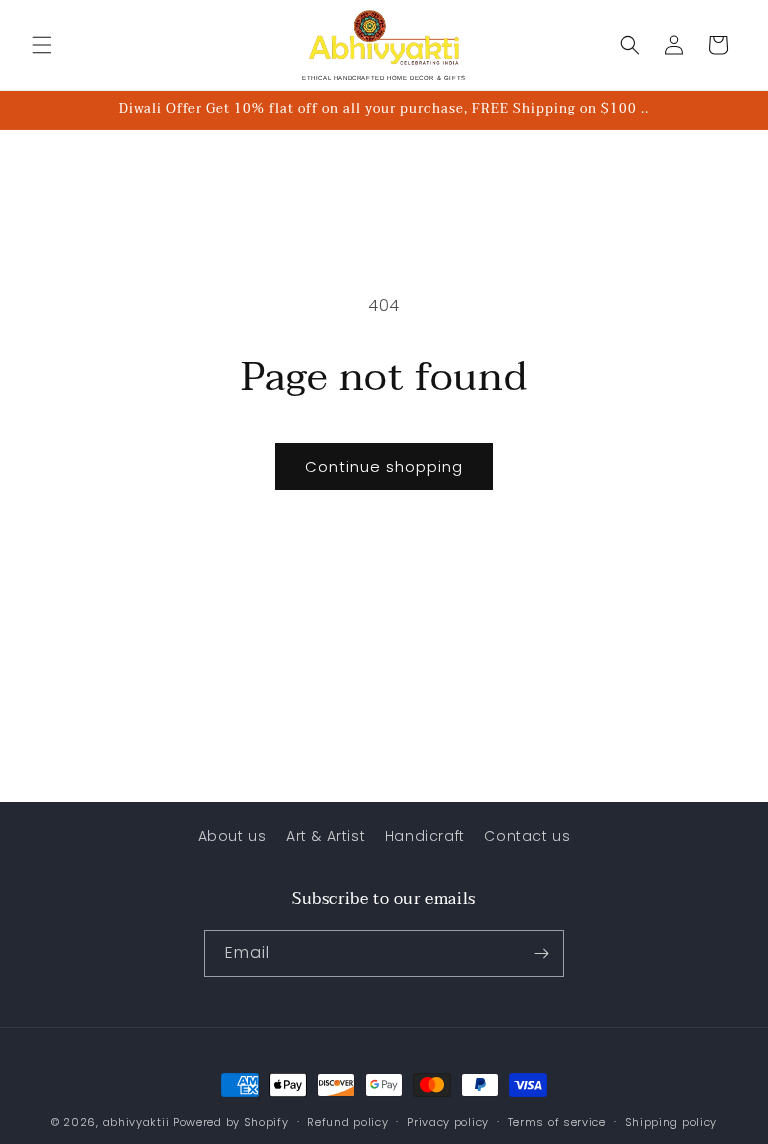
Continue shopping (384, 466)
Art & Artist (325, 836)
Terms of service (557, 1122)
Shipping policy (671, 1122)
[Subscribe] (541, 953)
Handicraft (425, 836)
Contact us (527, 836)
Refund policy (347, 1122)
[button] (42, 45)
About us (232, 836)
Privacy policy (448, 1122)
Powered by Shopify (231, 1122)
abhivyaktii (136, 1122)
